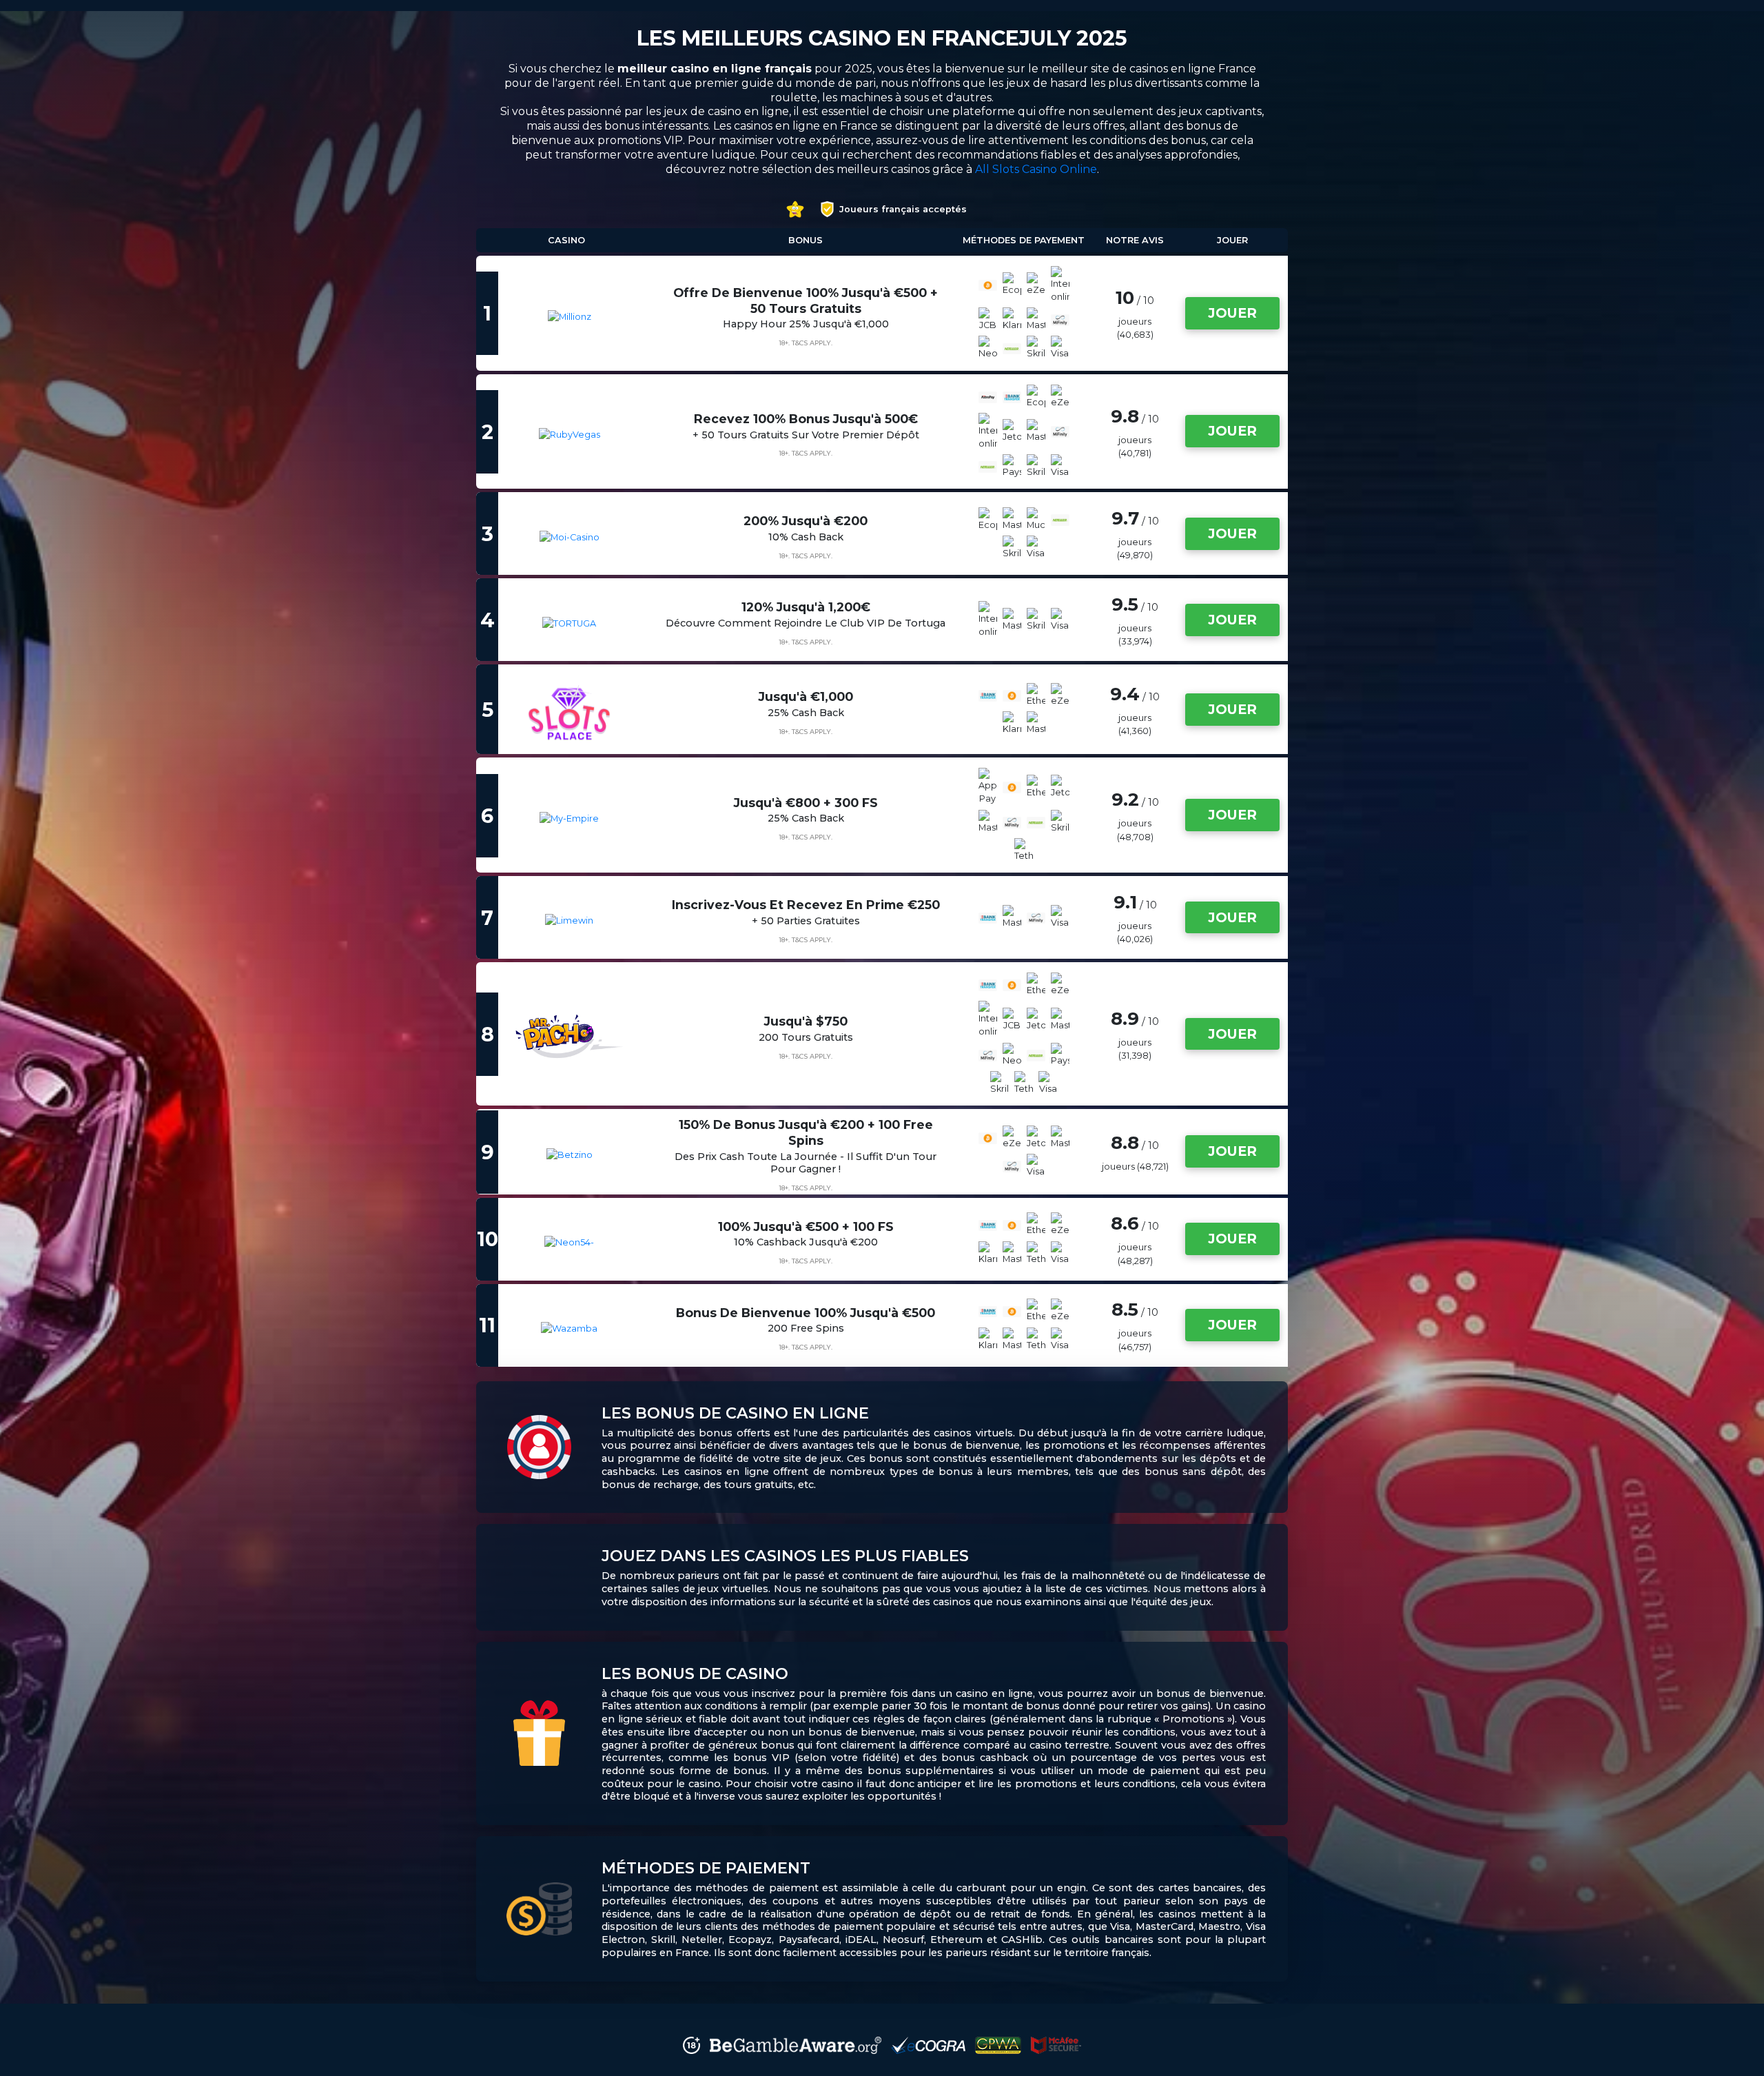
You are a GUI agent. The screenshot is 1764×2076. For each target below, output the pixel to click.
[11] (562, 1329)
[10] (562, 1242)
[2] (563, 435)
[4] (562, 623)
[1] (563, 317)
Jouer (1232, 313)
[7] (562, 920)
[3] (563, 537)
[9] (563, 1155)
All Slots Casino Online (1036, 169)
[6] (562, 818)
